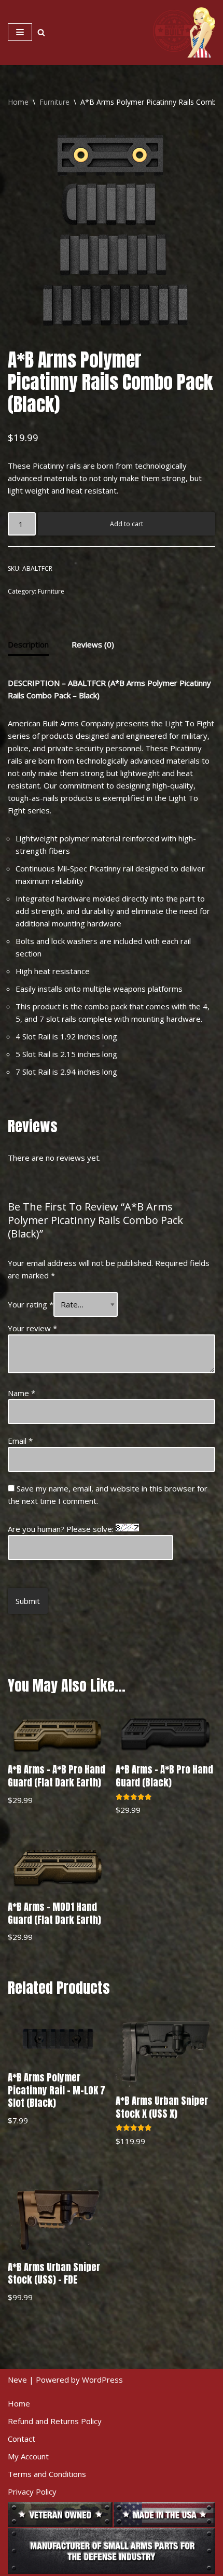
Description (28, 644)
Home (18, 102)
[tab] (28, 645)
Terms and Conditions (47, 2474)
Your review (32, 1328)
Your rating (31, 1304)
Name (22, 1393)
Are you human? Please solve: (62, 1529)
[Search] (41, 32)
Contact (22, 2439)
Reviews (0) (93, 644)
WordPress (102, 2380)
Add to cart (127, 524)
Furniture (54, 102)
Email (20, 1441)
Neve (17, 2380)
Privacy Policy (32, 2491)
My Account (28, 2456)
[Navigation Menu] (20, 32)
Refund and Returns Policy (55, 2421)
